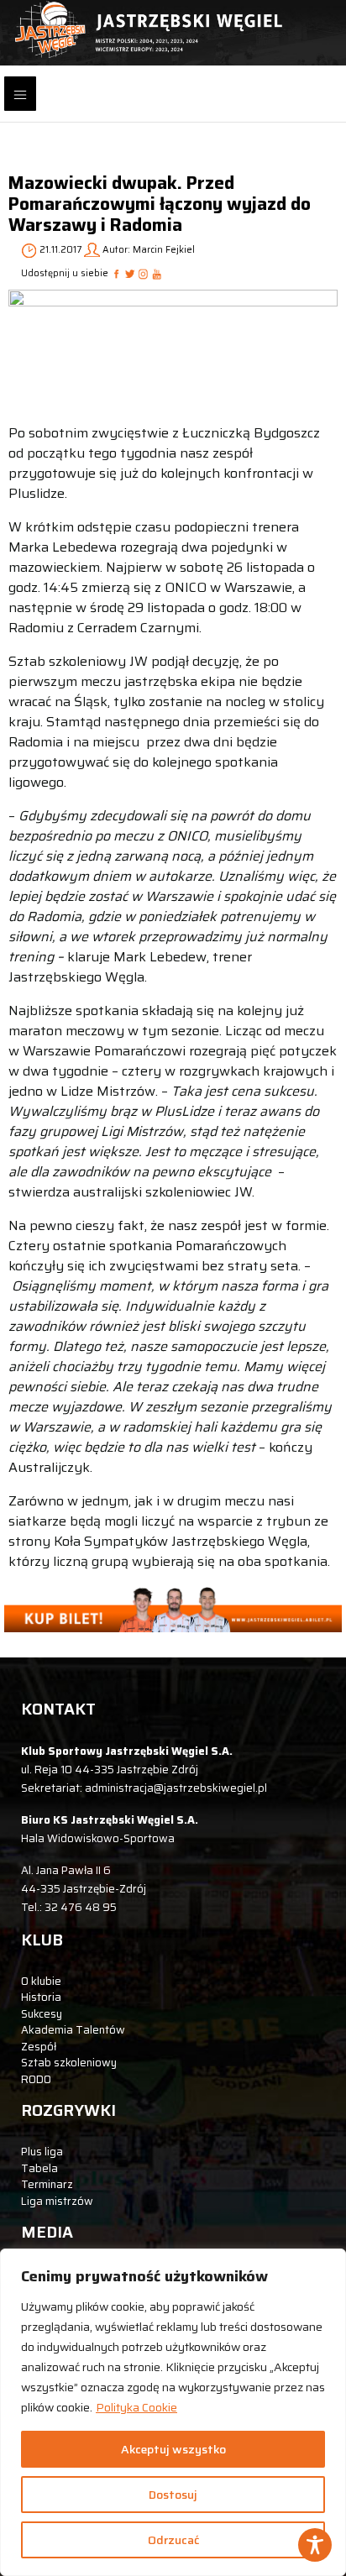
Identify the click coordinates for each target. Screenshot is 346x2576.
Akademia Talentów (73, 2030)
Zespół (39, 2047)
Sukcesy (42, 2014)
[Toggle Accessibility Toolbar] (315, 2545)
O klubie (41, 1981)
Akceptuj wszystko (173, 2449)
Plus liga (42, 2152)
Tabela (39, 2168)
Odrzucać (173, 2540)
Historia (41, 1997)
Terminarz (47, 2184)
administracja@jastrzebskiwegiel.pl (176, 1788)
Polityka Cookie (136, 2407)
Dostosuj (173, 2495)
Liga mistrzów (57, 2201)
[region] (173, 2412)
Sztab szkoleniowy (69, 2063)
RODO (36, 2079)
